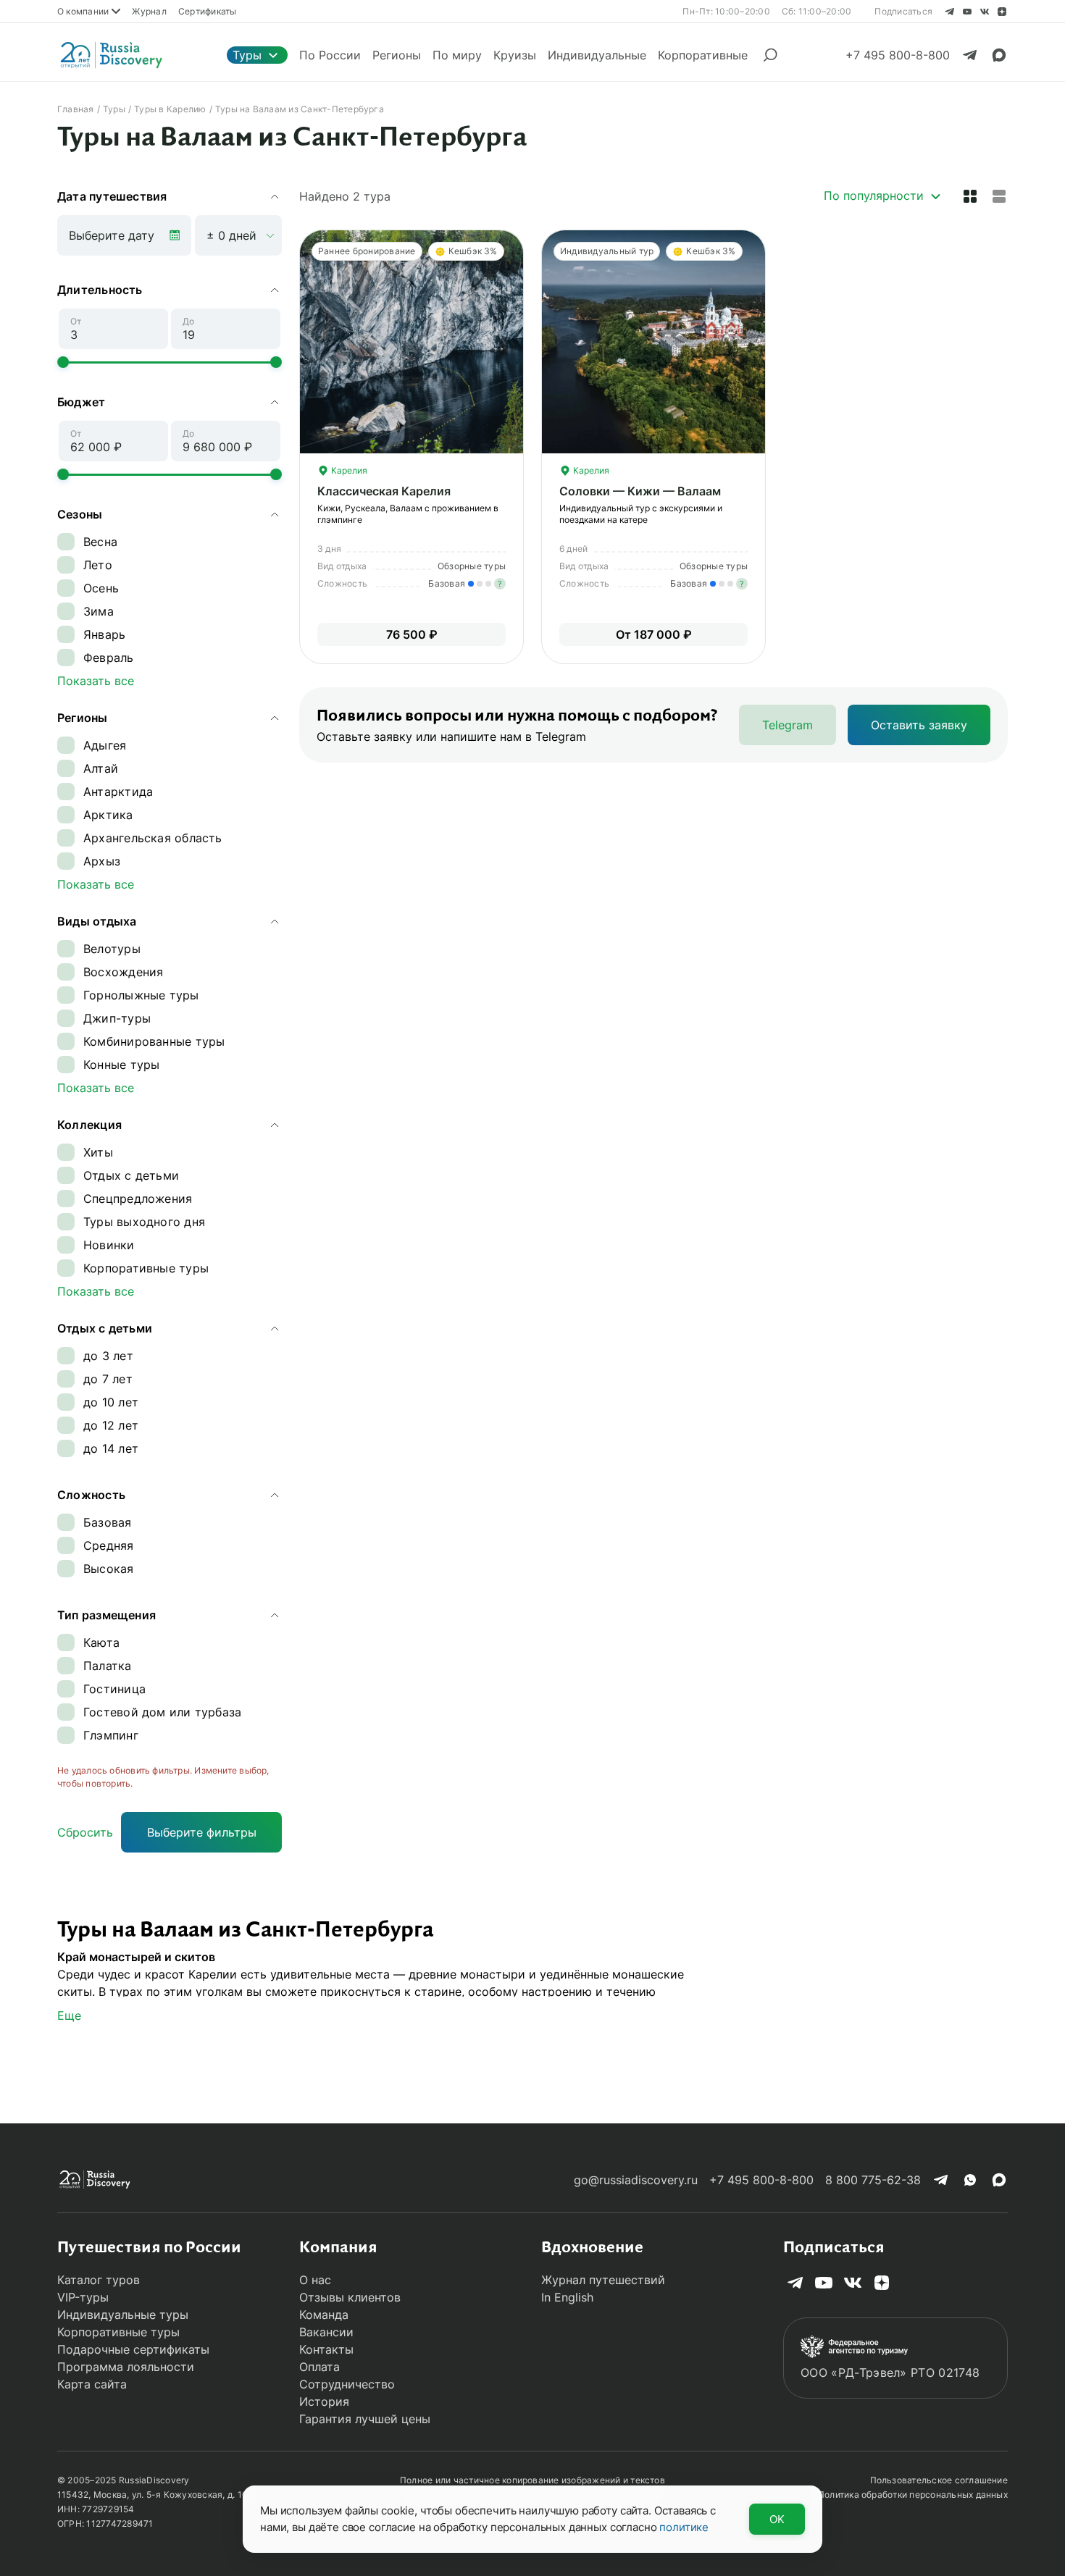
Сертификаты (208, 11)
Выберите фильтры (202, 1832)
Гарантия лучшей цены (365, 2419)
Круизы (515, 55)
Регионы (397, 55)
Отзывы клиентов (350, 2297)
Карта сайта (92, 2384)
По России (330, 55)
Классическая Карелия (384, 491)
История (324, 2401)
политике (684, 2527)
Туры (247, 55)
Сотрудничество (347, 2384)
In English (567, 2297)
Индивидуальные (597, 55)
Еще (69, 2015)
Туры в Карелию (170, 109)
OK (777, 2519)
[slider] (63, 362)
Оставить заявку (919, 725)
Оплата (319, 2367)
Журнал (149, 11)
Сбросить (85, 1832)
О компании (83, 11)
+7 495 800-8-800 (761, 2180)
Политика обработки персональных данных (913, 2495)
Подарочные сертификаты (133, 2349)
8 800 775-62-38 (873, 2180)
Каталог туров (99, 2280)
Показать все (96, 681)
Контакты (326, 2349)
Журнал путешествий (603, 2280)
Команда (324, 2315)
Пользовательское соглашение (939, 2480)
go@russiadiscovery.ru (636, 2180)
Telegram (788, 725)
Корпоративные (703, 55)
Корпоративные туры (118, 2332)
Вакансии (326, 2332)
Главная (76, 109)
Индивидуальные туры (123, 2315)
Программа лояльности (126, 2367)
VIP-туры (83, 2297)
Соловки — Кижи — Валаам (640, 491)
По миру (457, 55)
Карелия (348, 470)
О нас (315, 2280)
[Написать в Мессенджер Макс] (999, 55)
